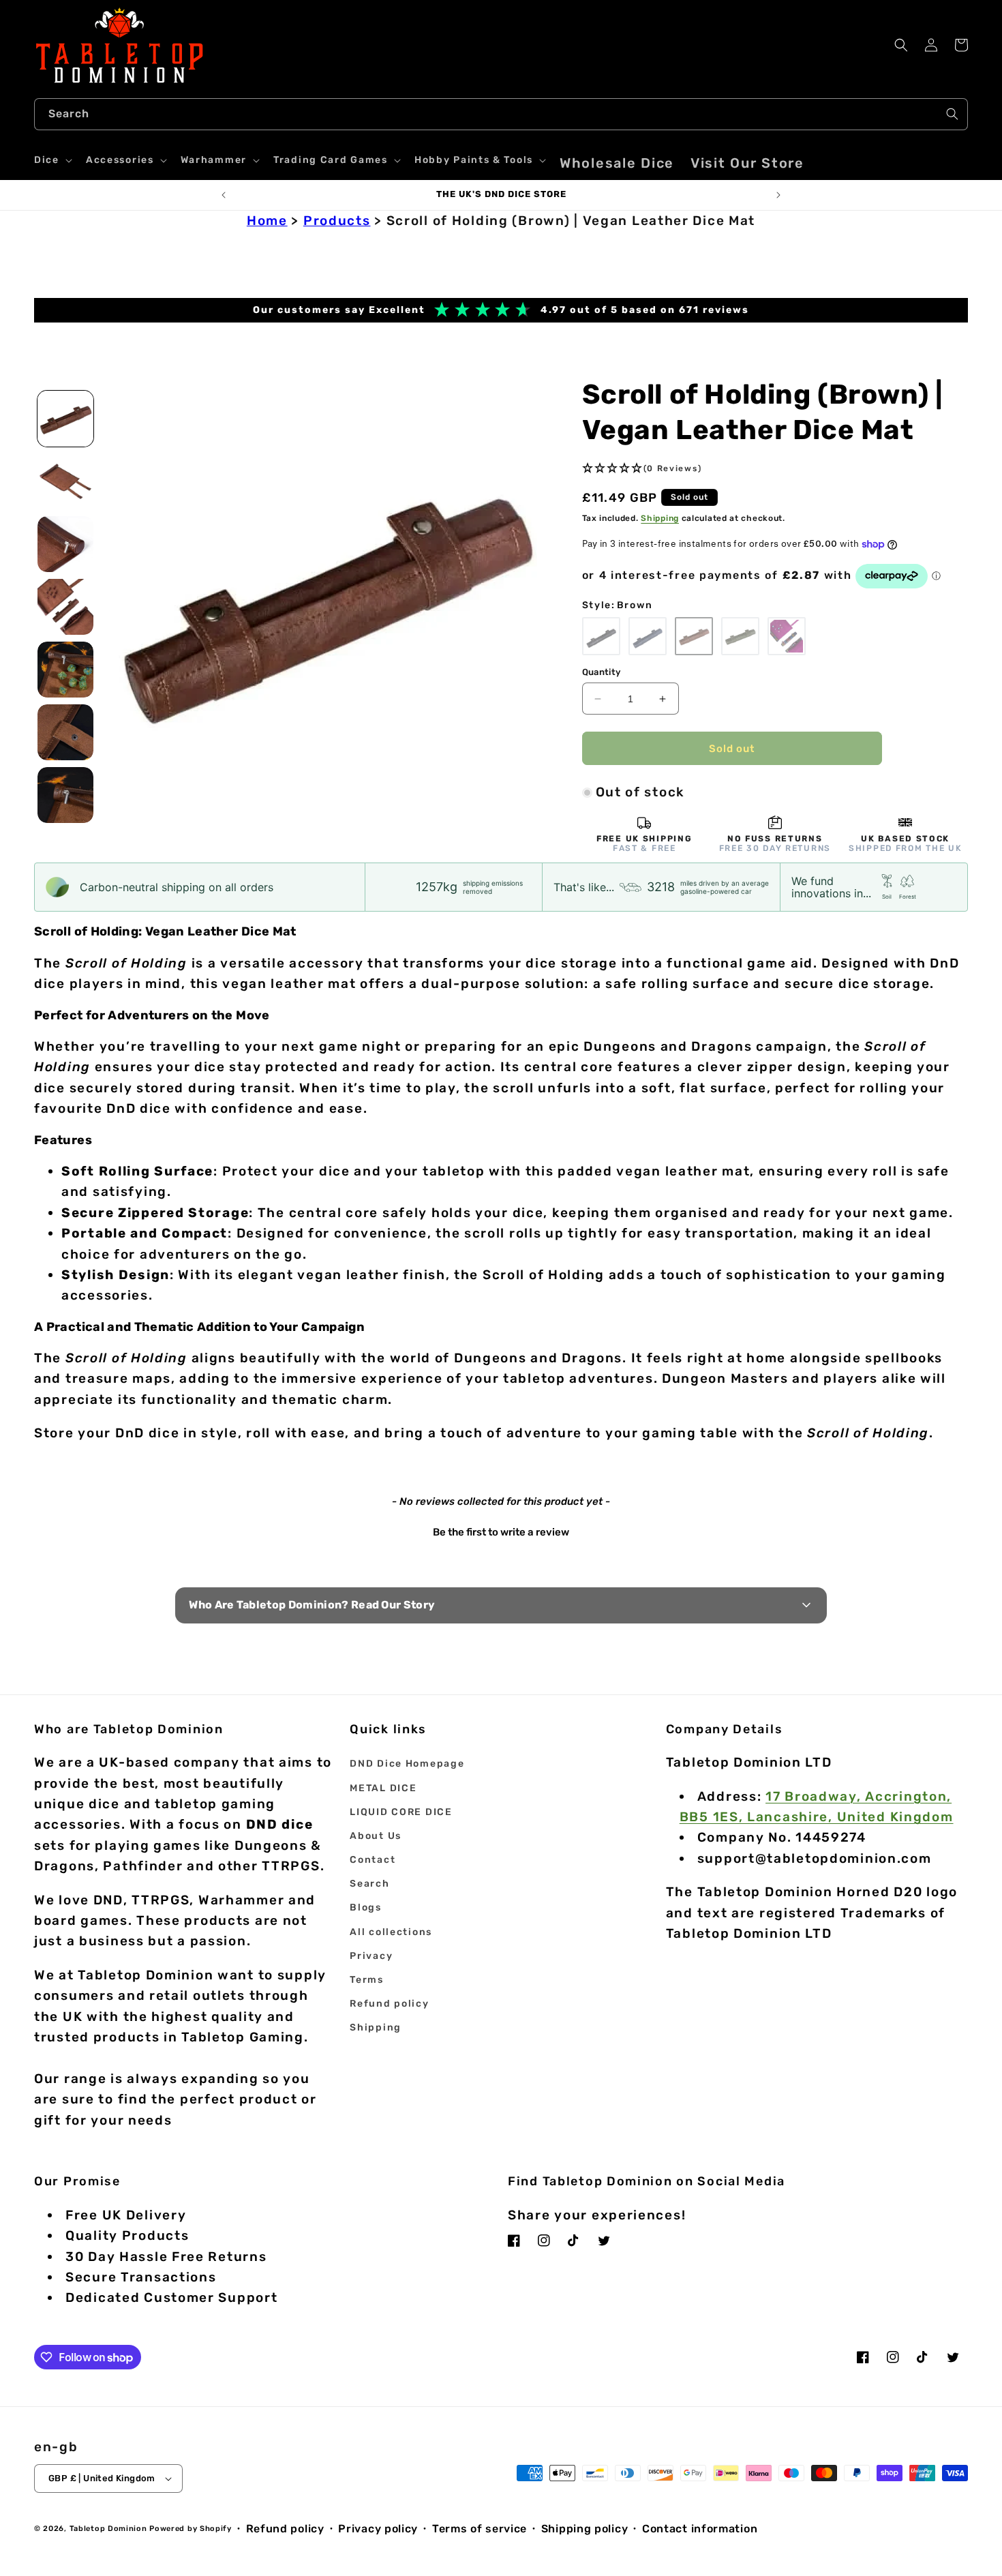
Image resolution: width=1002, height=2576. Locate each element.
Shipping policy (585, 2529)
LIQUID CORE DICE (401, 1812)
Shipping (660, 518)
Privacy (371, 1956)
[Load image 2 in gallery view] (65, 481)
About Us (376, 1836)
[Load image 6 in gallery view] (65, 732)
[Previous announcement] (224, 195)
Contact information (700, 2529)
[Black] (601, 636)
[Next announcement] (778, 195)
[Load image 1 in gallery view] (65, 419)
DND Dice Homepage (407, 1764)
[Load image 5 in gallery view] (65, 670)
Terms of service (480, 2529)
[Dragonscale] (787, 636)
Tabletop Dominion (108, 2529)
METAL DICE (383, 1788)
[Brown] (694, 636)
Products (337, 221)
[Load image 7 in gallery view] (65, 795)
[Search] (952, 114)
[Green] (740, 636)
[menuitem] (617, 163)
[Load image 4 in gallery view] (65, 607)
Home (267, 221)
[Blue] (648, 636)
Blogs (366, 1907)
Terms (367, 1980)
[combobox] (501, 114)
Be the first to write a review (501, 1532)
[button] (52, 160)
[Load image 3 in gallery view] (65, 544)
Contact (373, 1860)
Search (369, 1884)
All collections (391, 1932)
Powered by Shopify (191, 2529)
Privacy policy (378, 2529)
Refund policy (389, 2004)
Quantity (602, 672)
